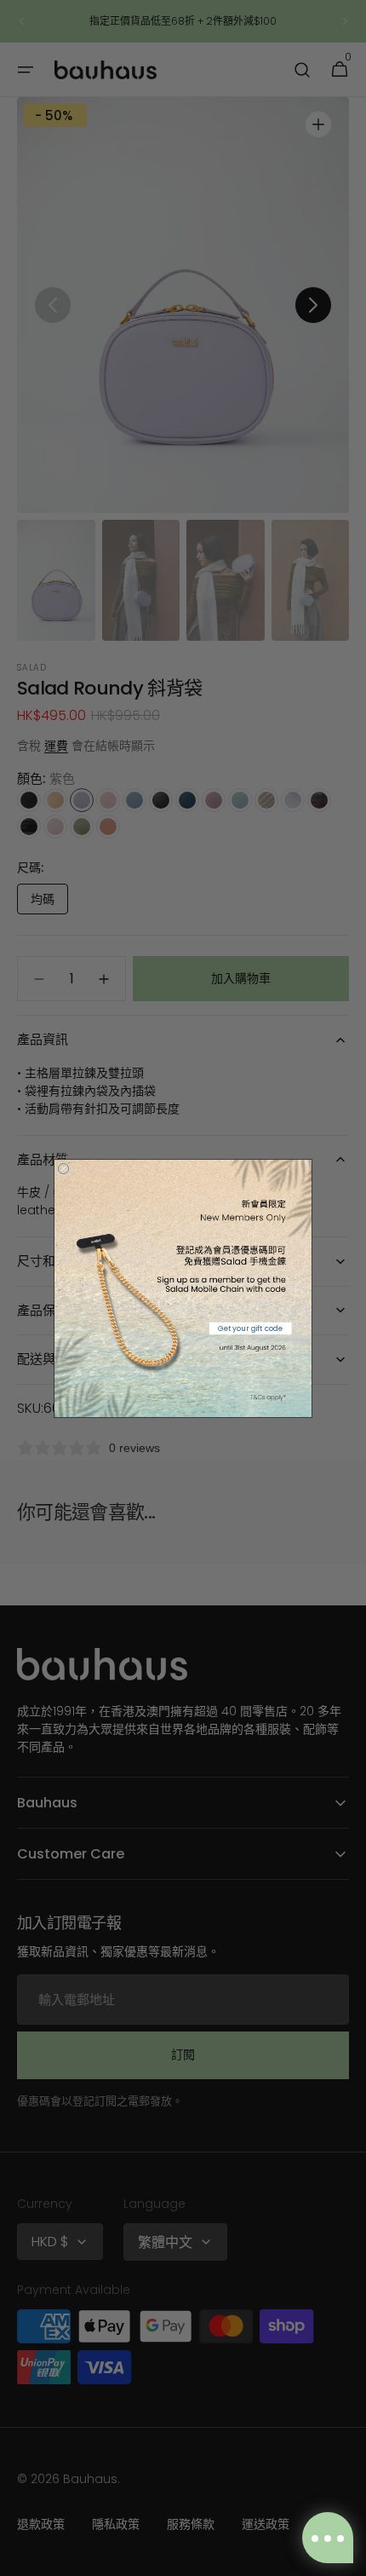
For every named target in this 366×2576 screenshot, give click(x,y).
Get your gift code (250, 1328)
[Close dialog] (63, 1168)
